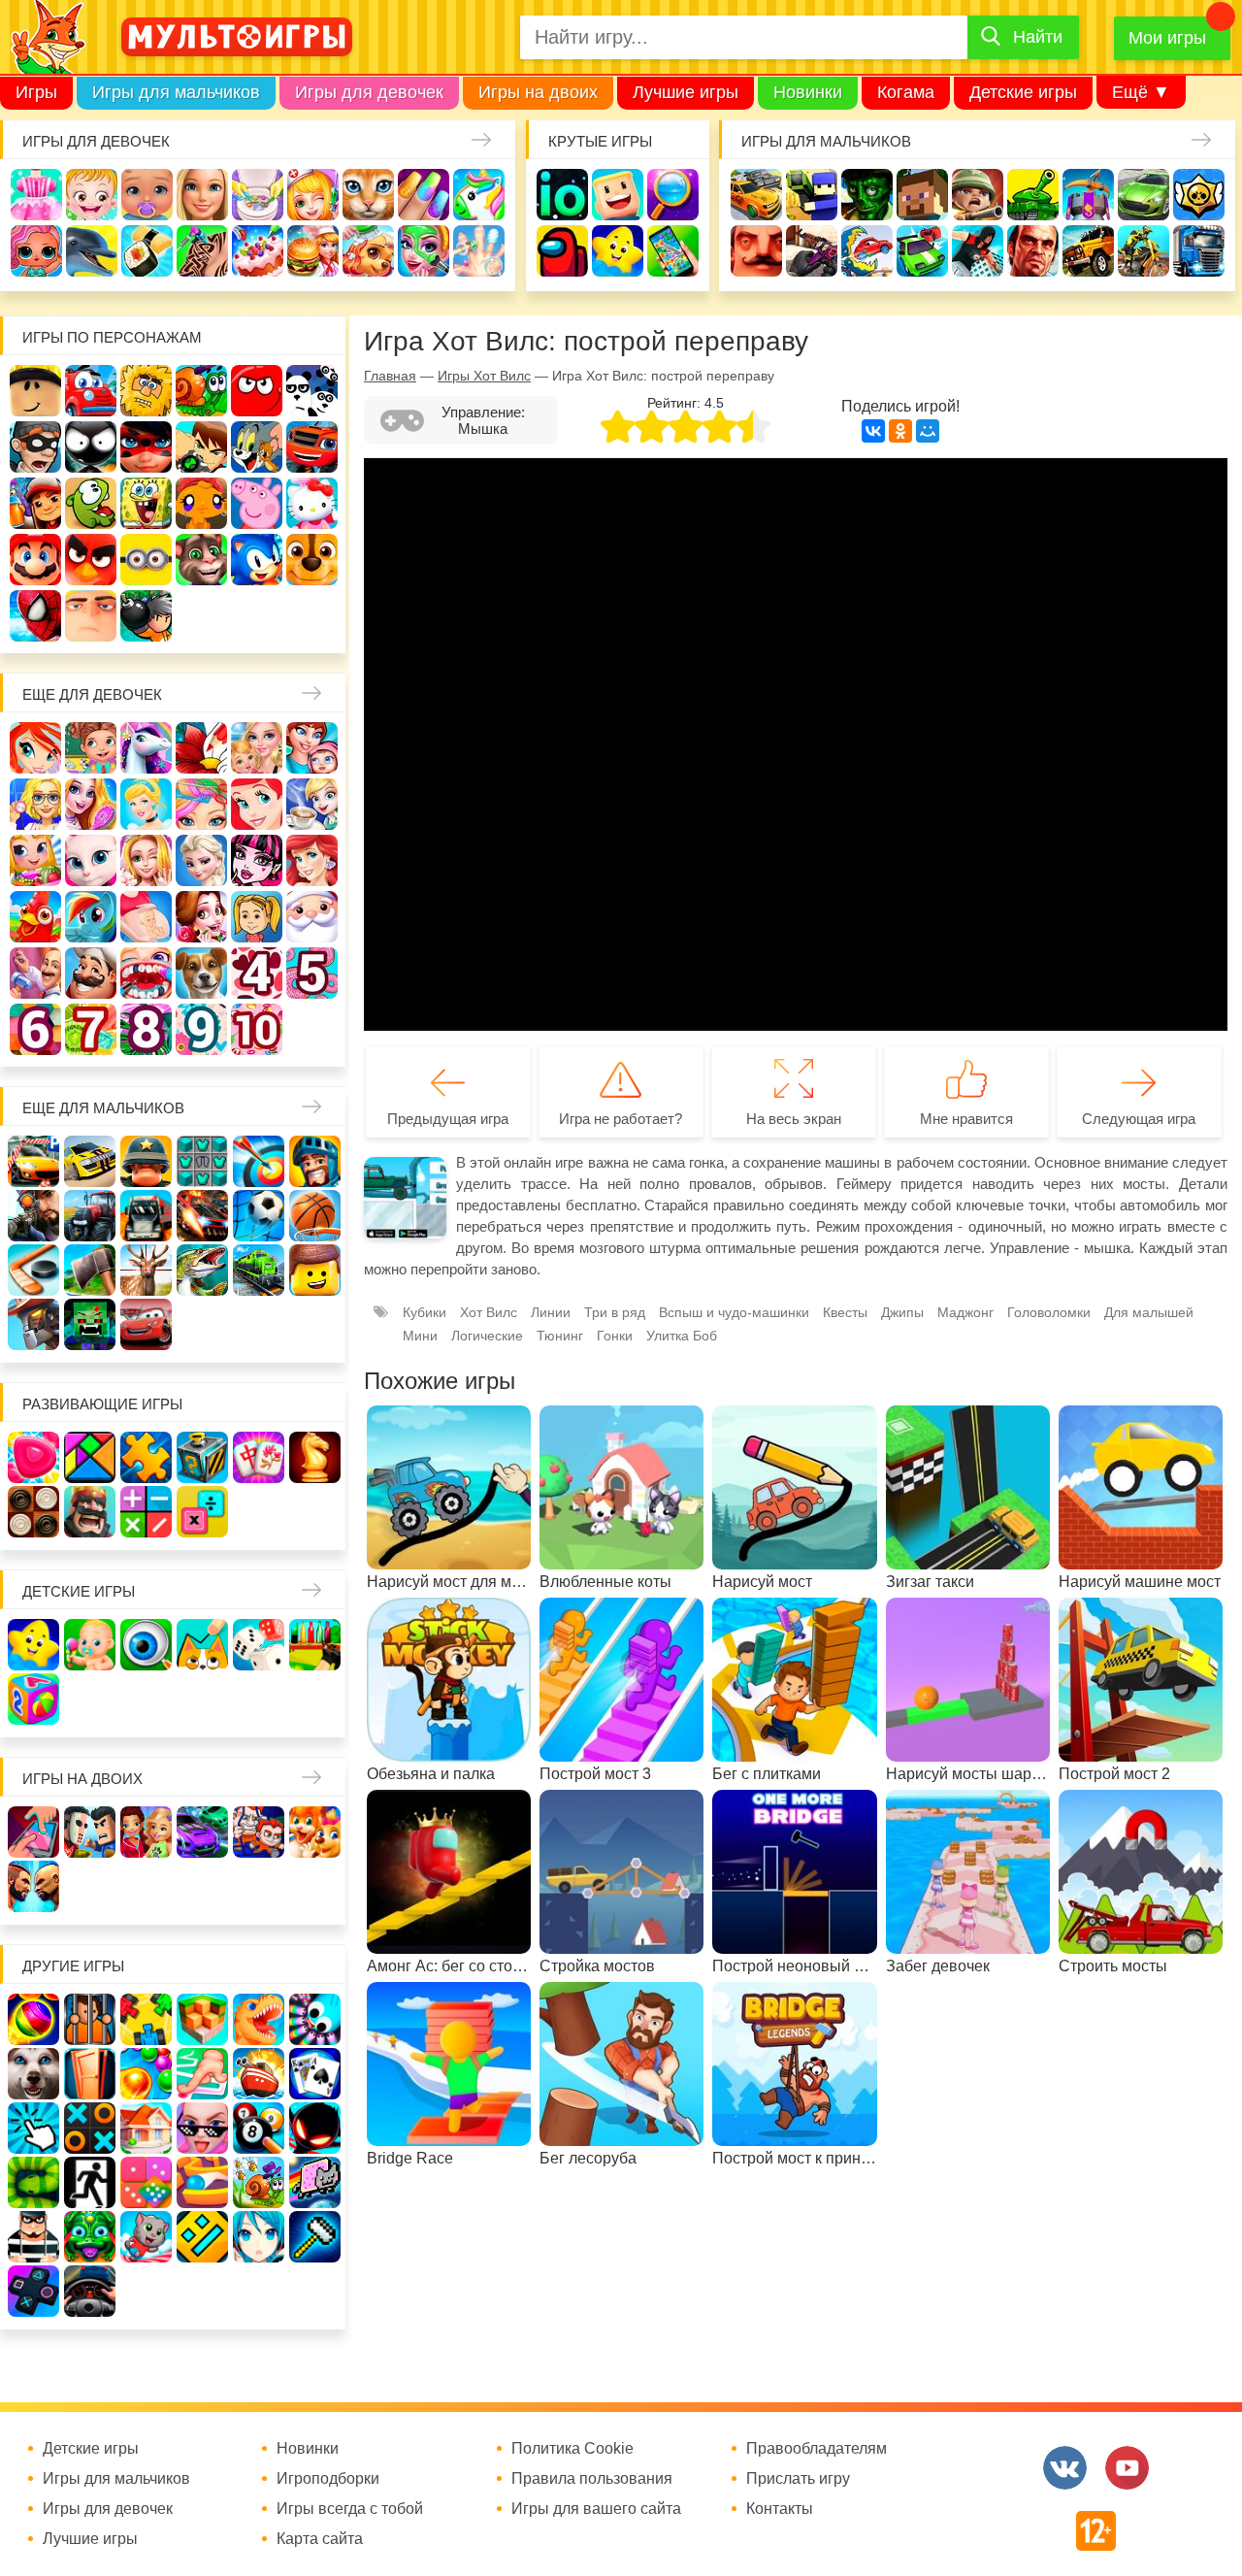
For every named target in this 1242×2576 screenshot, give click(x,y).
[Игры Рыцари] (315, 1161)
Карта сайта (320, 2539)
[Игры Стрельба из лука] (259, 1161)
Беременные (146, 917)
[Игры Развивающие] (33, 1699)
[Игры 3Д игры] (202, 2019)
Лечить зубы (146, 973)
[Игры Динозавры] (259, 2019)
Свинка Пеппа (257, 503)
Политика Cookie (572, 2449)
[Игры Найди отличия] (146, 1645)
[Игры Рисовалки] (202, 1645)
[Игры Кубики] (259, 1645)
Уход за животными (368, 251)
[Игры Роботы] (33, 1324)
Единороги (479, 195)
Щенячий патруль (312, 560)
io (562, 195)
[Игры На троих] (146, 2019)
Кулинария (147, 251)
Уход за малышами (147, 195)
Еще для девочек (92, 694)
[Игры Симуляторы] (90, 2291)
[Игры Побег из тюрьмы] (33, 2237)
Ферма (35, 917)
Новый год (312, 917)
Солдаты (978, 195)
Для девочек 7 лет (91, 1029)
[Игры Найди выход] (90, 2074)
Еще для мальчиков (103, 1108)
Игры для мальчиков (176, 92)
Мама (312, 748)
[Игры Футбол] (259, 1216)
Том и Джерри (257, 447)
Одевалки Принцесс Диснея (201, 917)
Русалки (312, 860)
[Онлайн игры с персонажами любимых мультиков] (237, 37)
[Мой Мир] (928, 431)
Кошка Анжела (91, 860)
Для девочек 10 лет (257, 1029)
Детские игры (1023, 92)
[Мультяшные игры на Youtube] (1127, 2468)
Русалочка (257, 804)
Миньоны (146, 560)
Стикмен (91, 447)
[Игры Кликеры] (33, 2128)
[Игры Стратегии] (90, 1512)
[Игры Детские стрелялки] (315, 1645)
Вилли (91, 391)
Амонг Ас (562, 251)
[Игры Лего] (315, 1270)
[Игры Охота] (146, 1270)
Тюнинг (560, 1336)
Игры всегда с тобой (350, 2509)
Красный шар (257, 391)
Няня (257, 748)
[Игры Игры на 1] (202, 2074)
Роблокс (35, 391)
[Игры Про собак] (33, 2074)
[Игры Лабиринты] (202, 2182)
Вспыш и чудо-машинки (312, 447)
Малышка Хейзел (92, 195)
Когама (906, 92)
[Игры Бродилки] (259, 2182)
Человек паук (35, 616)
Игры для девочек (369, 92)
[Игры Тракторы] (90, 1216)
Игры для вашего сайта (596, 2509)
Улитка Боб (201, 391)
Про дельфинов (92, 251)
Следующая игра (1139, 1119)
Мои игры (1167, 38)
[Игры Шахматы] (315, 1457)
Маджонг (965, 1312)
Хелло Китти (312, 503)
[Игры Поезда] (259, 1270)
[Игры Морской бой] (259, 2074)
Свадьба (146, 860)
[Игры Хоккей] (33, 1270)
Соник (257, 560)
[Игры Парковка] (33, 1161)
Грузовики (1199, 251)
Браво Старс (1199, 195)
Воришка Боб (35, 447)
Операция (479, 251)
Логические (487, 1336)
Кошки (368, 195)
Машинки (922, 251)
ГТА (1033, 251)
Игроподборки (328, 2479)
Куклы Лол (36, 251)
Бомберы (146, 616)
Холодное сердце (201, 860)
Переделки (35, 973)
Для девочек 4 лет (257, 973)
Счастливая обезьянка (201, 503)
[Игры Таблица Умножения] (202, 1512)
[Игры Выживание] (90, 1270)
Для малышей (1149, 1312)
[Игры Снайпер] (33, 1216)
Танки (1033, 195)
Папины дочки (257, 917)
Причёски (91, 804)
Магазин (35, 860)
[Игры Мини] (146, 2182)
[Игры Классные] (202, 2128)
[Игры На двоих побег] (259, 1832)
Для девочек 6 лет (35, 1029)
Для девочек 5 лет (312, 973)
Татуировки (202, 251)
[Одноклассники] (900, 431)
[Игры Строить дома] (146, 2128)
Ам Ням (91, 503)
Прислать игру (798, 2479)
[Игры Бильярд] (259, 2128)
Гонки (756, 195)
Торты (258, 251)
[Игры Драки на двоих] (33, 1886)
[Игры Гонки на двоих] (202, 1832)
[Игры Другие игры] (33, 2291)
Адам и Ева (146, 391)
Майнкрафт (922, 195)
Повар (91, 973)
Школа (91, 748)
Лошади (146, 748)
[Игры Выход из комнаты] (90, 2182)
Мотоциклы (1144, 251)
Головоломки (1049, 1312)
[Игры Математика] (146, 1512)
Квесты (845, 1312)
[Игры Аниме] (259, 2237)
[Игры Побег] (90, 2019)
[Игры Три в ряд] (33, 1457)
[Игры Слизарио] (315, 2019)
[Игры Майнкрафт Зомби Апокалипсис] (90, 1324)
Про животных (201, 973)
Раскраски (201, 748)
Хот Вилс (489, 1312)
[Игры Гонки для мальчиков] (90, 1161)
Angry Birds (91, 560)
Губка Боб (146, 503)
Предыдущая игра (448, 1119)
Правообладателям (817, 2449)
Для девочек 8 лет (146, 1029)
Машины (1144, 195)
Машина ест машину (867, 251)
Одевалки (36, 195)
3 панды (312, 391)
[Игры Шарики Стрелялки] (33, 2019)
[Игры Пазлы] (146, 1457)
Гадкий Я (91, 616)
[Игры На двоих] (33, 1832)
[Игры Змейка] (33, 2182)
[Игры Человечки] (315, 2128)
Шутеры (812, 251)
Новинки (808, 92)
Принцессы (146, 804)
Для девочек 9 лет (201, 1029)
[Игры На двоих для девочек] (146, 1832)
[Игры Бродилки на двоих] (315, 1832)
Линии (551, 1312)
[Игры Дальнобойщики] (146, 1216)
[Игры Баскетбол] (315, 1216)
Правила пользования (592, 2479)
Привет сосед (756, 251)
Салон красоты (424, 251)
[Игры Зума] (90, 2237)
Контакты (780, 2509)
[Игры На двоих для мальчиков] (90, 1832)
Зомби (867, 195)
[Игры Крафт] (202, 1161)
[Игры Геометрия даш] (202, 2237)
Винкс (35, 748)
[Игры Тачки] (146, 1324)
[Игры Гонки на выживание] (202, 1216)
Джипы (1088, 251)
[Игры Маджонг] (259, 1457)
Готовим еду (313, 251)
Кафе (312, 804)
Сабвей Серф (35, 503)
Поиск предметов (673, 195)
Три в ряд (615, 1312)
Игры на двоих (538, 92)
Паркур (978, 251)
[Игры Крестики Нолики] (90, 2128)
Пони (91, 917)
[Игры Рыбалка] (202, 1270)
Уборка (258, 195)
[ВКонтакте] (873, 431)
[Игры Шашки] (33, 1512)
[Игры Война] (146, 1161)
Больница (35, 804)
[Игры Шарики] (146, 2074)
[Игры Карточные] (315, 2074)
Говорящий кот (201, 560)
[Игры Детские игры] (33, 1645)
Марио (35, 560)
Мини (420, 1336)
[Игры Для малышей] (90, 1645)
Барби (202, 195)
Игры (36, 92)
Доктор (313, 195)
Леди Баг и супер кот (146, 447)
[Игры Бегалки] (146, 2237)
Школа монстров (257, 860)
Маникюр (424, 195)
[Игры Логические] (90, 1457)
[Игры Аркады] (315, 2182)
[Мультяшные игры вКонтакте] (1065, 2468)
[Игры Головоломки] (202, 1457)
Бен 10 (201, 447)
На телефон (673, 251)
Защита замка (1088, 195)
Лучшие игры (686, 92)
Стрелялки (812, 195)
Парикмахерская (201, 804)
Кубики (425, 1312)
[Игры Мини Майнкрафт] (315, 2237)
